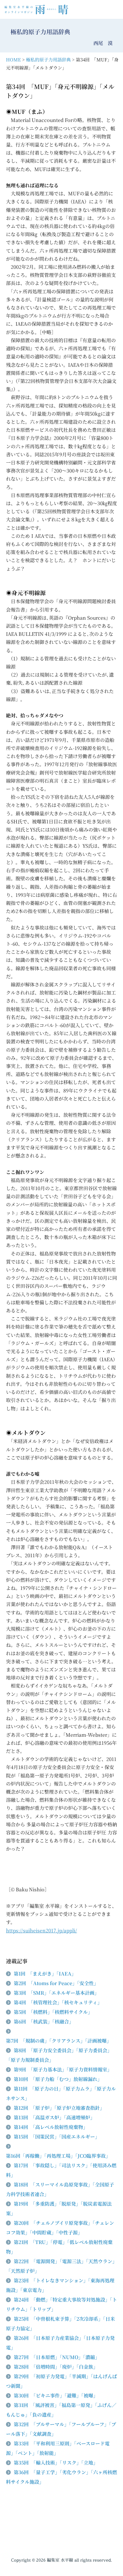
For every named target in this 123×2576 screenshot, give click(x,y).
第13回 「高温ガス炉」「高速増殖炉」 (54, 2117)
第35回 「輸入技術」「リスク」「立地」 (56, 2463)
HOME (13, 59)
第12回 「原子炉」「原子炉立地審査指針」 (59, 2108)
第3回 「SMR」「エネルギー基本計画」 (56, 1993)
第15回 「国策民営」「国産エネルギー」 (57, 2137)
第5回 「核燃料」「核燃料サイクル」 (53, 2012)
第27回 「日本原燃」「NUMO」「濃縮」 (57, 2357)
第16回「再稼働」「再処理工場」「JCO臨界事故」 (58, 2156)
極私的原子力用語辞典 (48, 59)
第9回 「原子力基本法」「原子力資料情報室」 (63, 2069)
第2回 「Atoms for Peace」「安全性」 (56, 1983)
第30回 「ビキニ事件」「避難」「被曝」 (56, 2395)
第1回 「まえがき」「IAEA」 (45, 1974)
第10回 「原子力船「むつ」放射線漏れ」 (58, 2079)
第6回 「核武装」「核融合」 (44, 2022)
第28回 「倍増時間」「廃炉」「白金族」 (56, 2367)
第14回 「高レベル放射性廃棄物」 (51, 2127)
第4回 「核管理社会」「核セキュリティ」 (58, 2002)
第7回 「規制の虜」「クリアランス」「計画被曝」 (59, 2041)
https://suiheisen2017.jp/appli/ (41, 1930)
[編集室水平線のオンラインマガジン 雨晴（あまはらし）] (38, 9)
